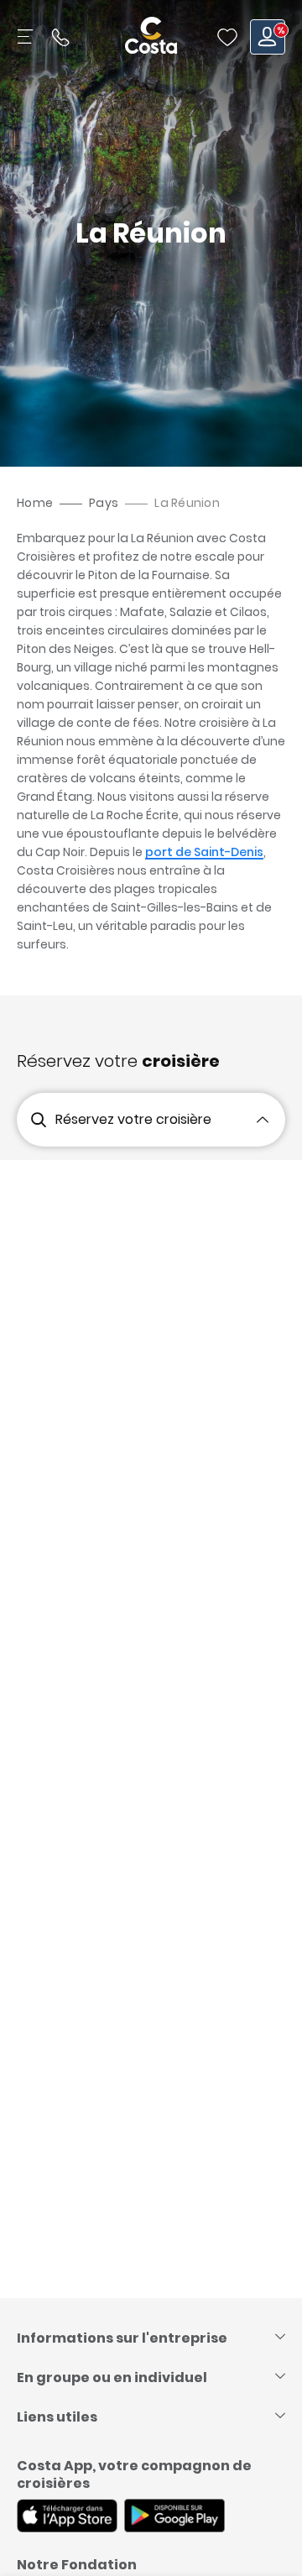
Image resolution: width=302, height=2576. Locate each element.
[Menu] (27, 37)
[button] (227, 37)
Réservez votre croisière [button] (133, 1119)
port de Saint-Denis (204, 852)
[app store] (67, 2517)
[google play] (174, 2517)
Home (35, 503)
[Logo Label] (151, 37)
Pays (104, 503)
